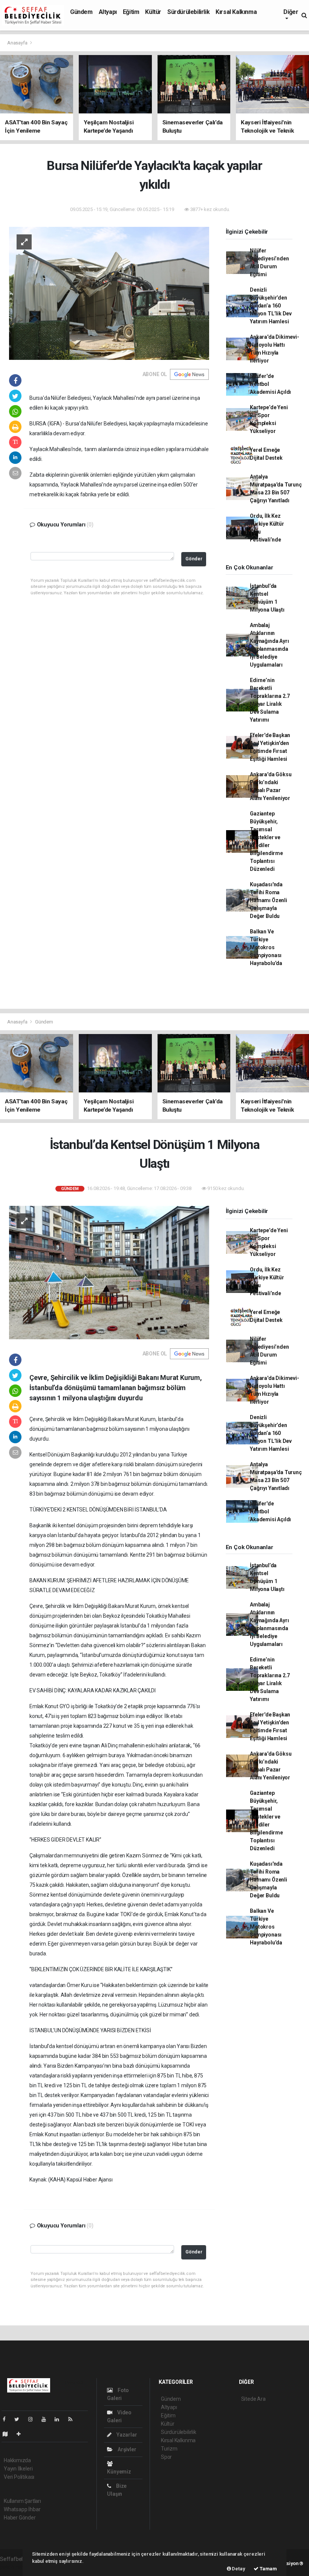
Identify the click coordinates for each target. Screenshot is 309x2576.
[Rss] (73, 2419)
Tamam (268, 2569)
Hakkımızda (17, 2460)
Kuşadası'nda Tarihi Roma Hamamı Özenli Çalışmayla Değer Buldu (268, 900)
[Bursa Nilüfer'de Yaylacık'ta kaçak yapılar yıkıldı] (109, 293)
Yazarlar (126, 2435)
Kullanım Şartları (22, 2501)
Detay (238, 2569)
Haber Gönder (20, 2518)
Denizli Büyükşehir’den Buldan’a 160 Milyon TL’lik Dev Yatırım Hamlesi (271, 306)
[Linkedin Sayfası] (60, 2419)
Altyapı (108, 12)
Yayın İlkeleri (18, 2469)
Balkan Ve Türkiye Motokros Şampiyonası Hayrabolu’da (266, 947)
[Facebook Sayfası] (7, 2419)
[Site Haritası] (8, 2434)
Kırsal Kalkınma (236, 12)
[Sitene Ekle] (22, 2434)
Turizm (169, 2449)
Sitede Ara (253, 2399)
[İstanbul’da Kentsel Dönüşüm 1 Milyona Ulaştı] (109, 1272)
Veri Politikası (19, 2477)
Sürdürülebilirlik (188, 12)
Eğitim (131, 12)
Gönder (194, 559)
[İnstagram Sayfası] (34, 2419)
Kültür (153, 12)
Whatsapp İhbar (22, 2509)
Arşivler (126, 2449)
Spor (166, 2457)
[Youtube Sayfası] (47, 2419)
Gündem (81, 12)
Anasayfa (18, 43)
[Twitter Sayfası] (20, 2419)
